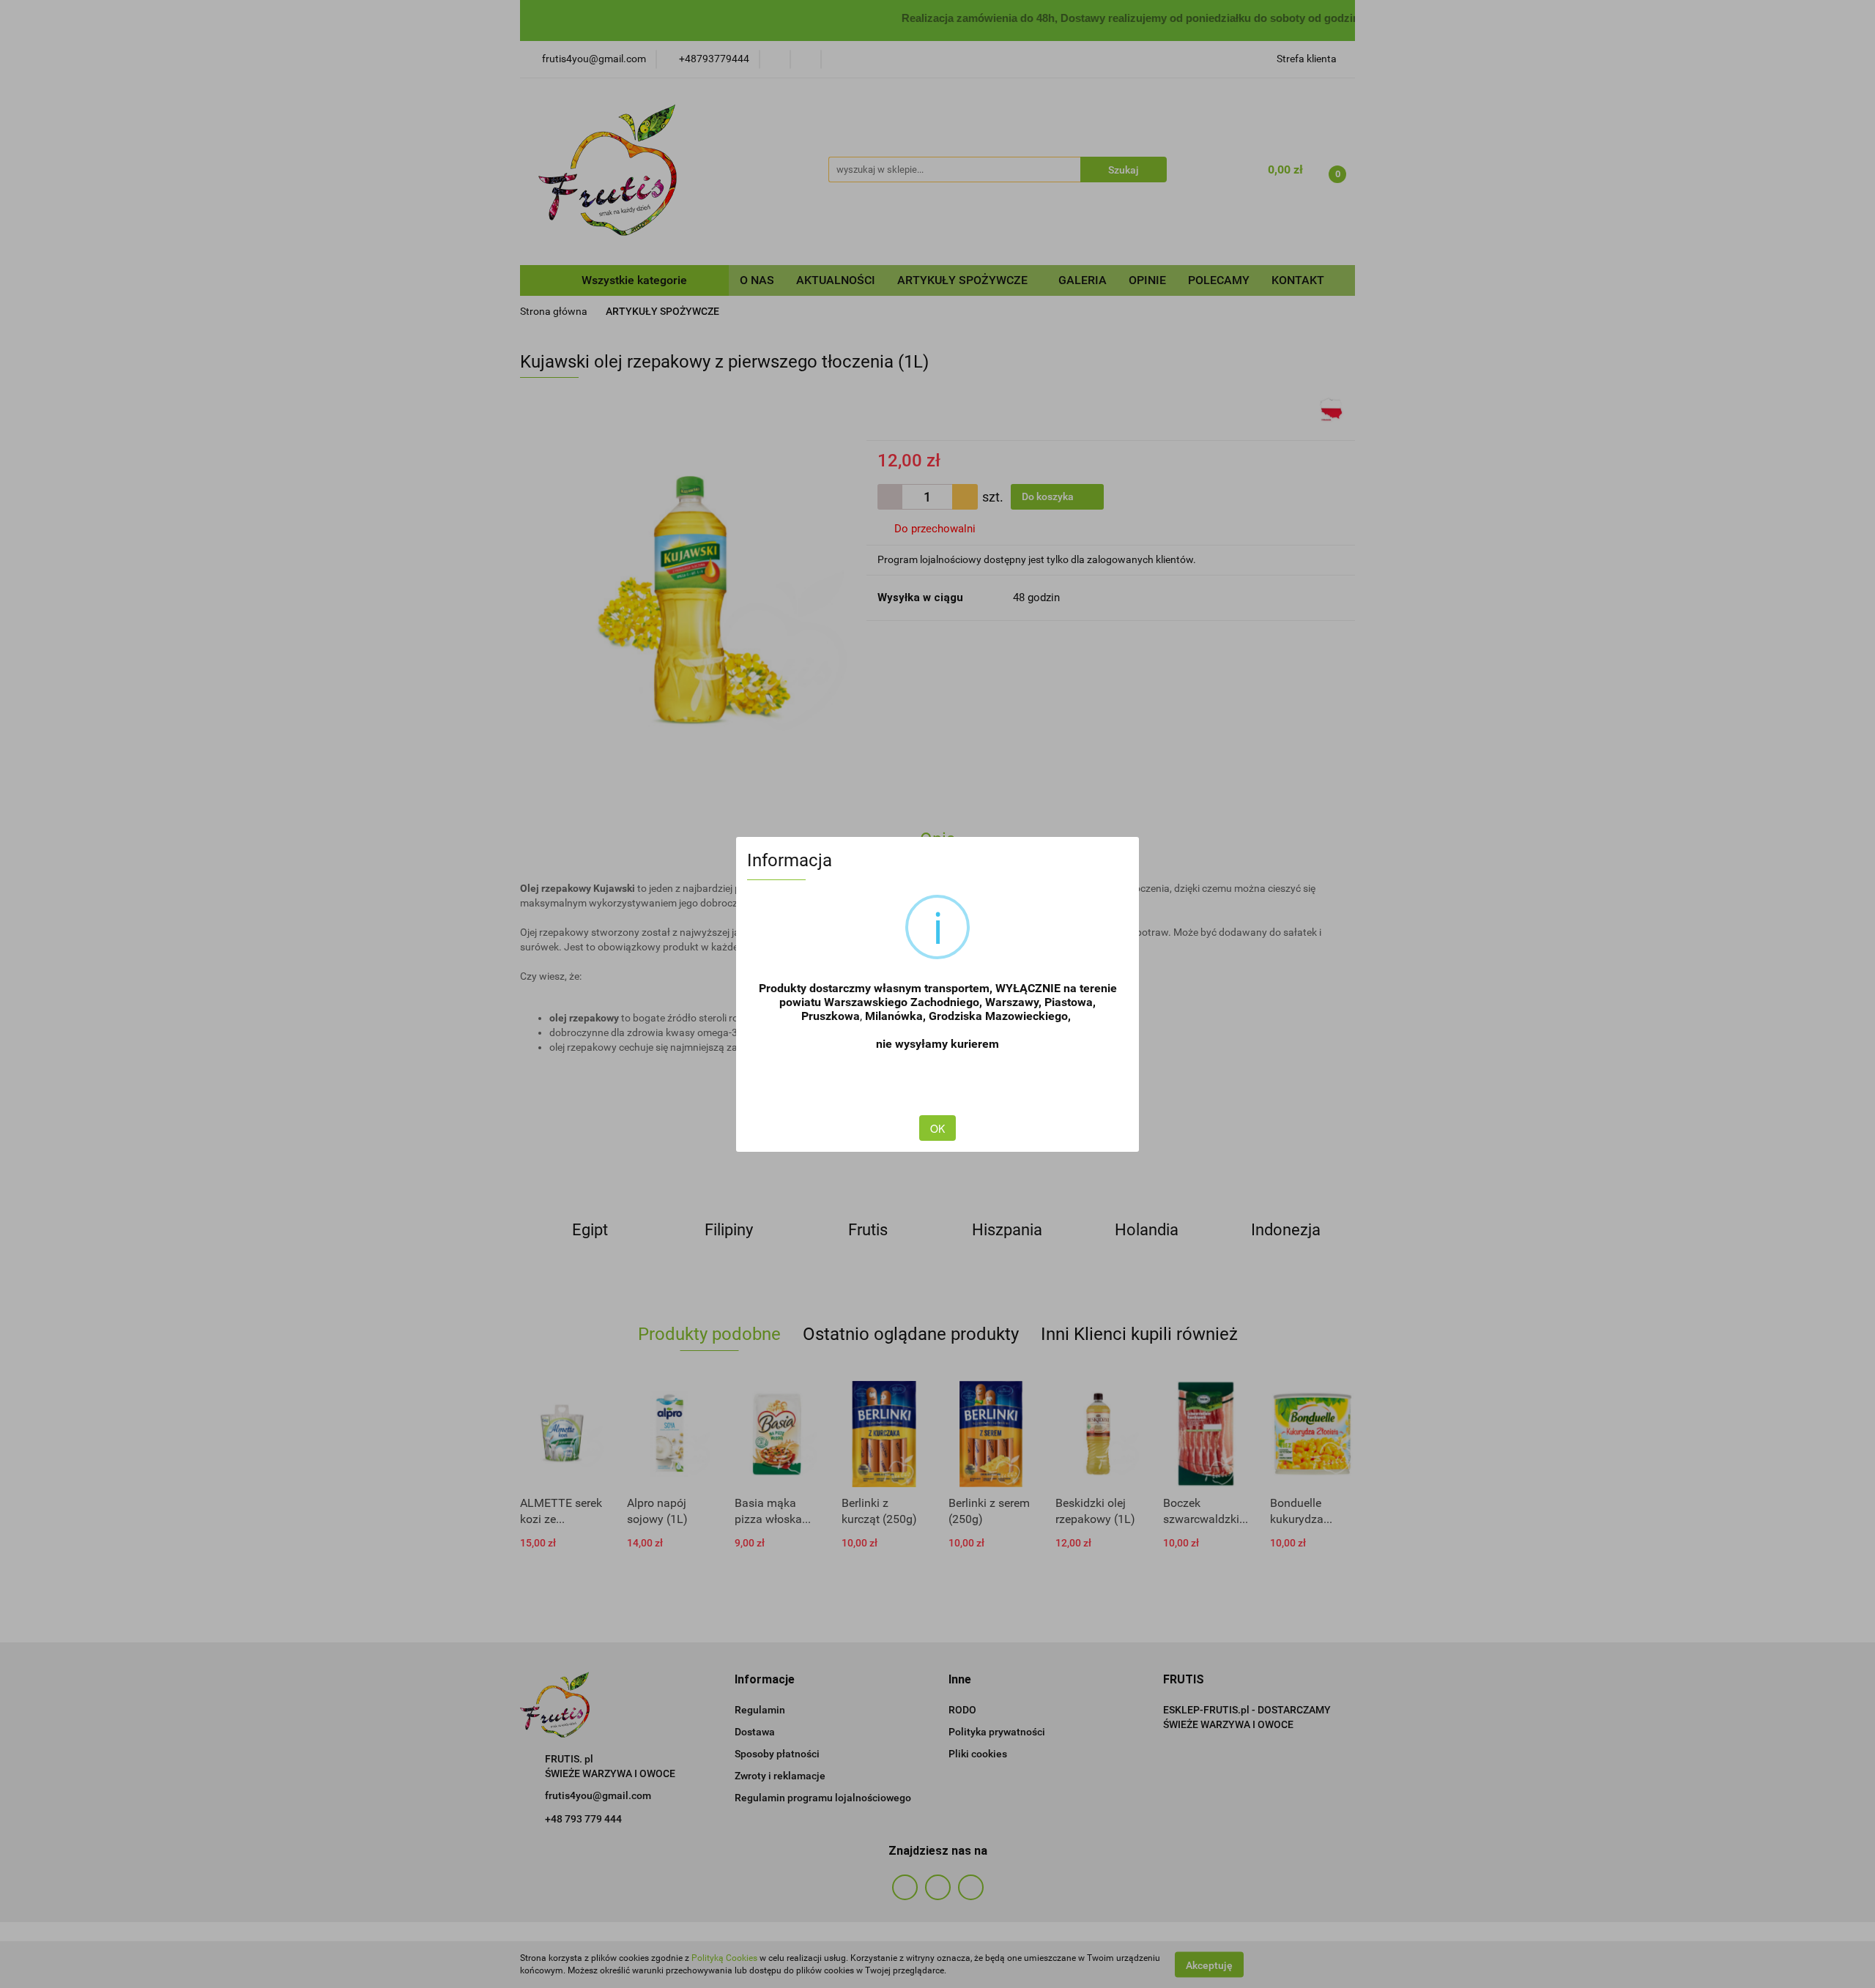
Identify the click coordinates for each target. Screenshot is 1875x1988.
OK (937, 1128)
